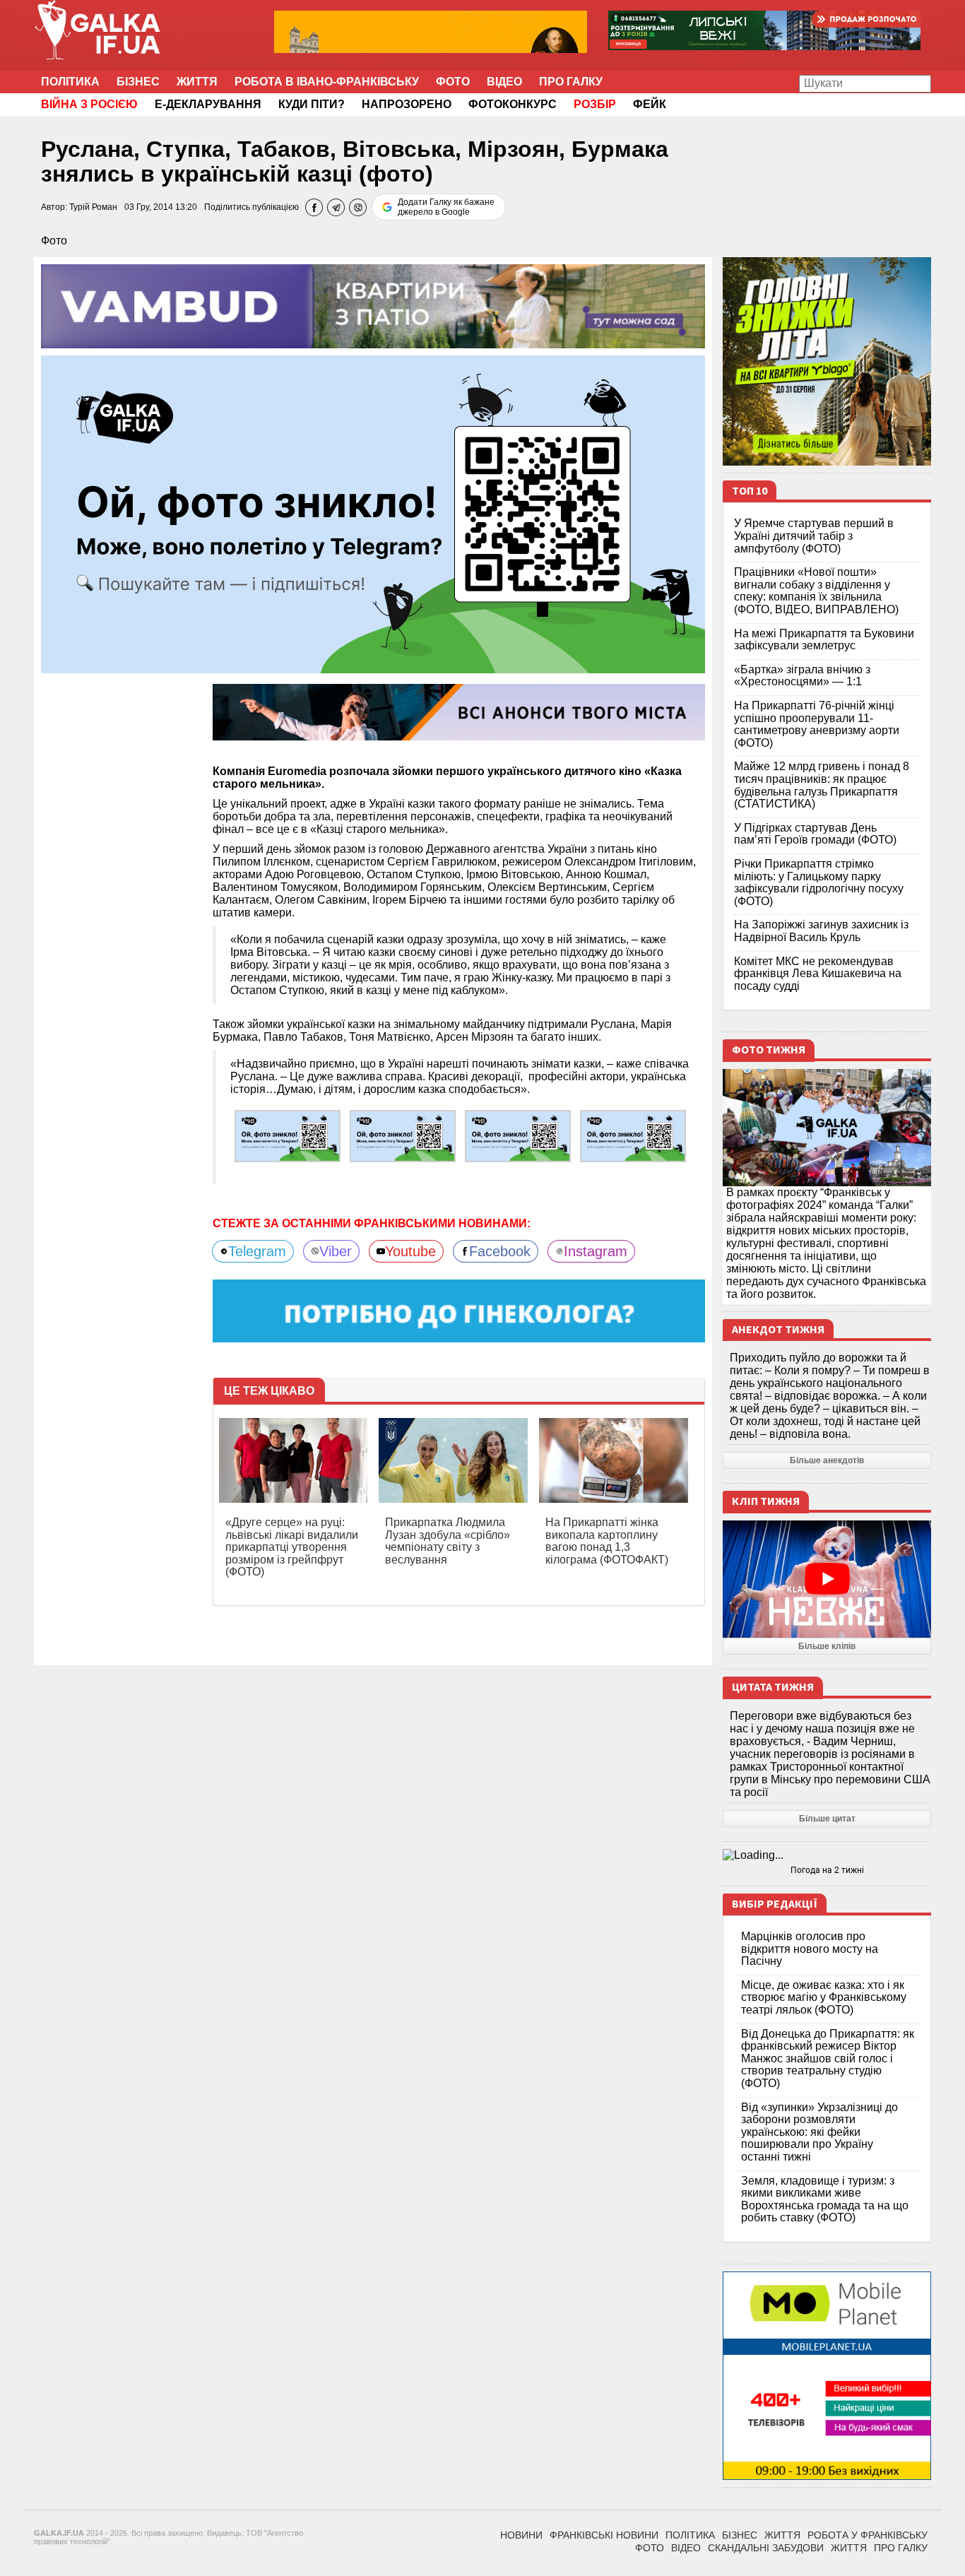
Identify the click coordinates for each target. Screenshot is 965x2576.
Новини (521, 2535)
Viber (336, 1251)
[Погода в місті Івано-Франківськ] (827, 1855)
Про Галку (571, 82)
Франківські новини (604, 2535)
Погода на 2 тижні (827, 1870)
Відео (504, 82)
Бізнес (138, 82)
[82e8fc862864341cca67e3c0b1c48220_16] (518, 1136)
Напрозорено (407, 104)
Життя (197, 82)
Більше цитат (827, 1819)
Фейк (650, 104)
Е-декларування (208, 104)
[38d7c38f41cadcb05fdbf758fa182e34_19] (403, 1136)
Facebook (500, 1251)
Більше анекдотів (827, 1460)
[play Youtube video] (827, 1579)
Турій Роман (93, 207)
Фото (453, 82)
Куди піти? (312, 104)
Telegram (257, 1251)
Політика (70, 82)
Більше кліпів (827, 1646)
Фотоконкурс (513, 104)
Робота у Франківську (868, 2535)
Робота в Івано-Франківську (327, 82)
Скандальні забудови (766, 2548)
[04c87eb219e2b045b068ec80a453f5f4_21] (288, 1136)
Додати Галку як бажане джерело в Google (446, 207)
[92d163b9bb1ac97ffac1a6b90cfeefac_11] (633, 1136)
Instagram (596, 1251)
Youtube (410, 1251)
